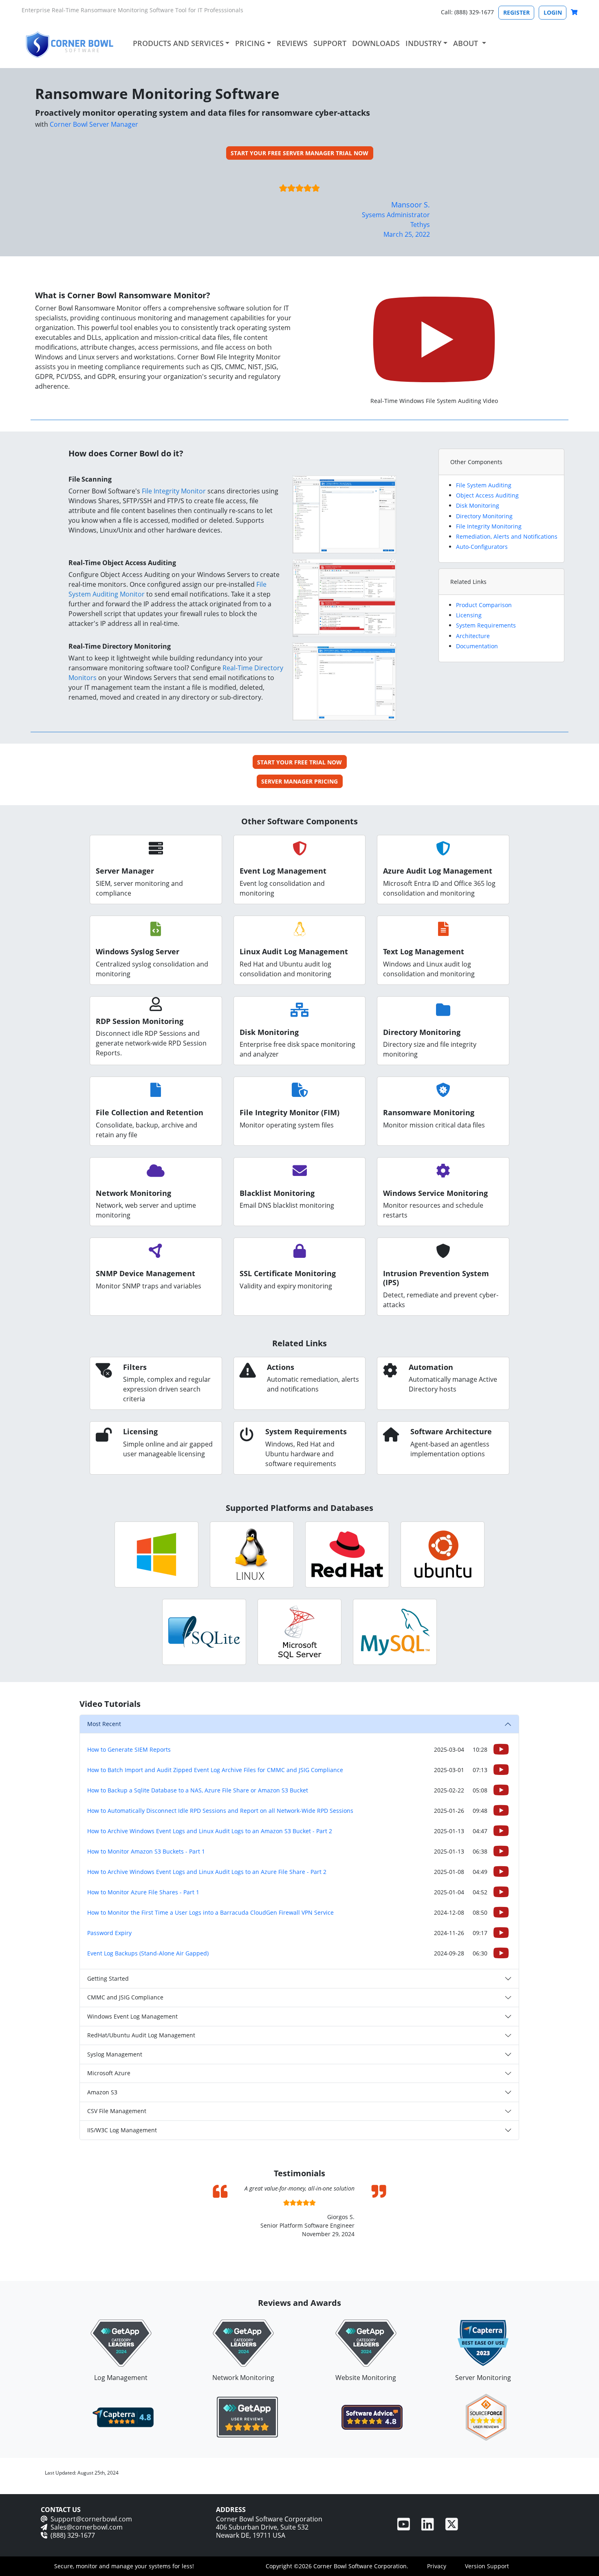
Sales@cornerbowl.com (87, 2527)
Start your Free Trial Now (299, 762)
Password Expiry (109, 1933)
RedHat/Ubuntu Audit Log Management (141, 2035)
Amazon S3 (102, 2092)
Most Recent (104, 1724)
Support (330, 43)
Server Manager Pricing (299, 781)
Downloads (376, 43)
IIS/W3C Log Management (122, 2130)
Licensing (469, 615)
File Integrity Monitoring (489, 526)
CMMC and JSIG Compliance (125, 1997)
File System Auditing (484, 485)
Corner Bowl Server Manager (94, 124)
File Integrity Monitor (174, 491)
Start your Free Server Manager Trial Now (299, 153)
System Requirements (486, 625)
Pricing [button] (250, 43)
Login (553, 12)
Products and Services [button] (178, 43)
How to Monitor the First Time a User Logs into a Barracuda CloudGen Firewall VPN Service (210, 1912)
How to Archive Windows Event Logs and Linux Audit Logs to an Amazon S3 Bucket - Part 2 (210, 1831)
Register (516, 12)
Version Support (487, 2566)
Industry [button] (424, 43)
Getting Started (108, 1978)
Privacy (437, 2566)
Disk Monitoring (478, 505)
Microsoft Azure (109, 2073)
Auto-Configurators (482, 547)
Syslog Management (115, 2054)
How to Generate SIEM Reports (129, 1749)
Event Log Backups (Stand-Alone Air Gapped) (148, 1953)
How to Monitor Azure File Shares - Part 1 (143, 1892)
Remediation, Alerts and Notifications (507, 536)
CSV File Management (117, 2111)
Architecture (473, 636)
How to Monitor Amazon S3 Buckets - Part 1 (146, 1851)
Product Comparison (484, 605)
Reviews (292, 43)
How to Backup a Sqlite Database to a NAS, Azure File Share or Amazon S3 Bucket (198, 1790)
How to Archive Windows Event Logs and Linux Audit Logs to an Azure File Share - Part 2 (207, 1872)
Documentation (477, 646)
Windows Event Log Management (132, 2016)
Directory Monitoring (484, 516)
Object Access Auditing (487, 495)
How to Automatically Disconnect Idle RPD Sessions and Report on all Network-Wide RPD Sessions (220, 1811)
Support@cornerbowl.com (91, 2519)
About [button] (467, 43)
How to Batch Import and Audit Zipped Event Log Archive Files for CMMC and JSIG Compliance (215, 1770)
